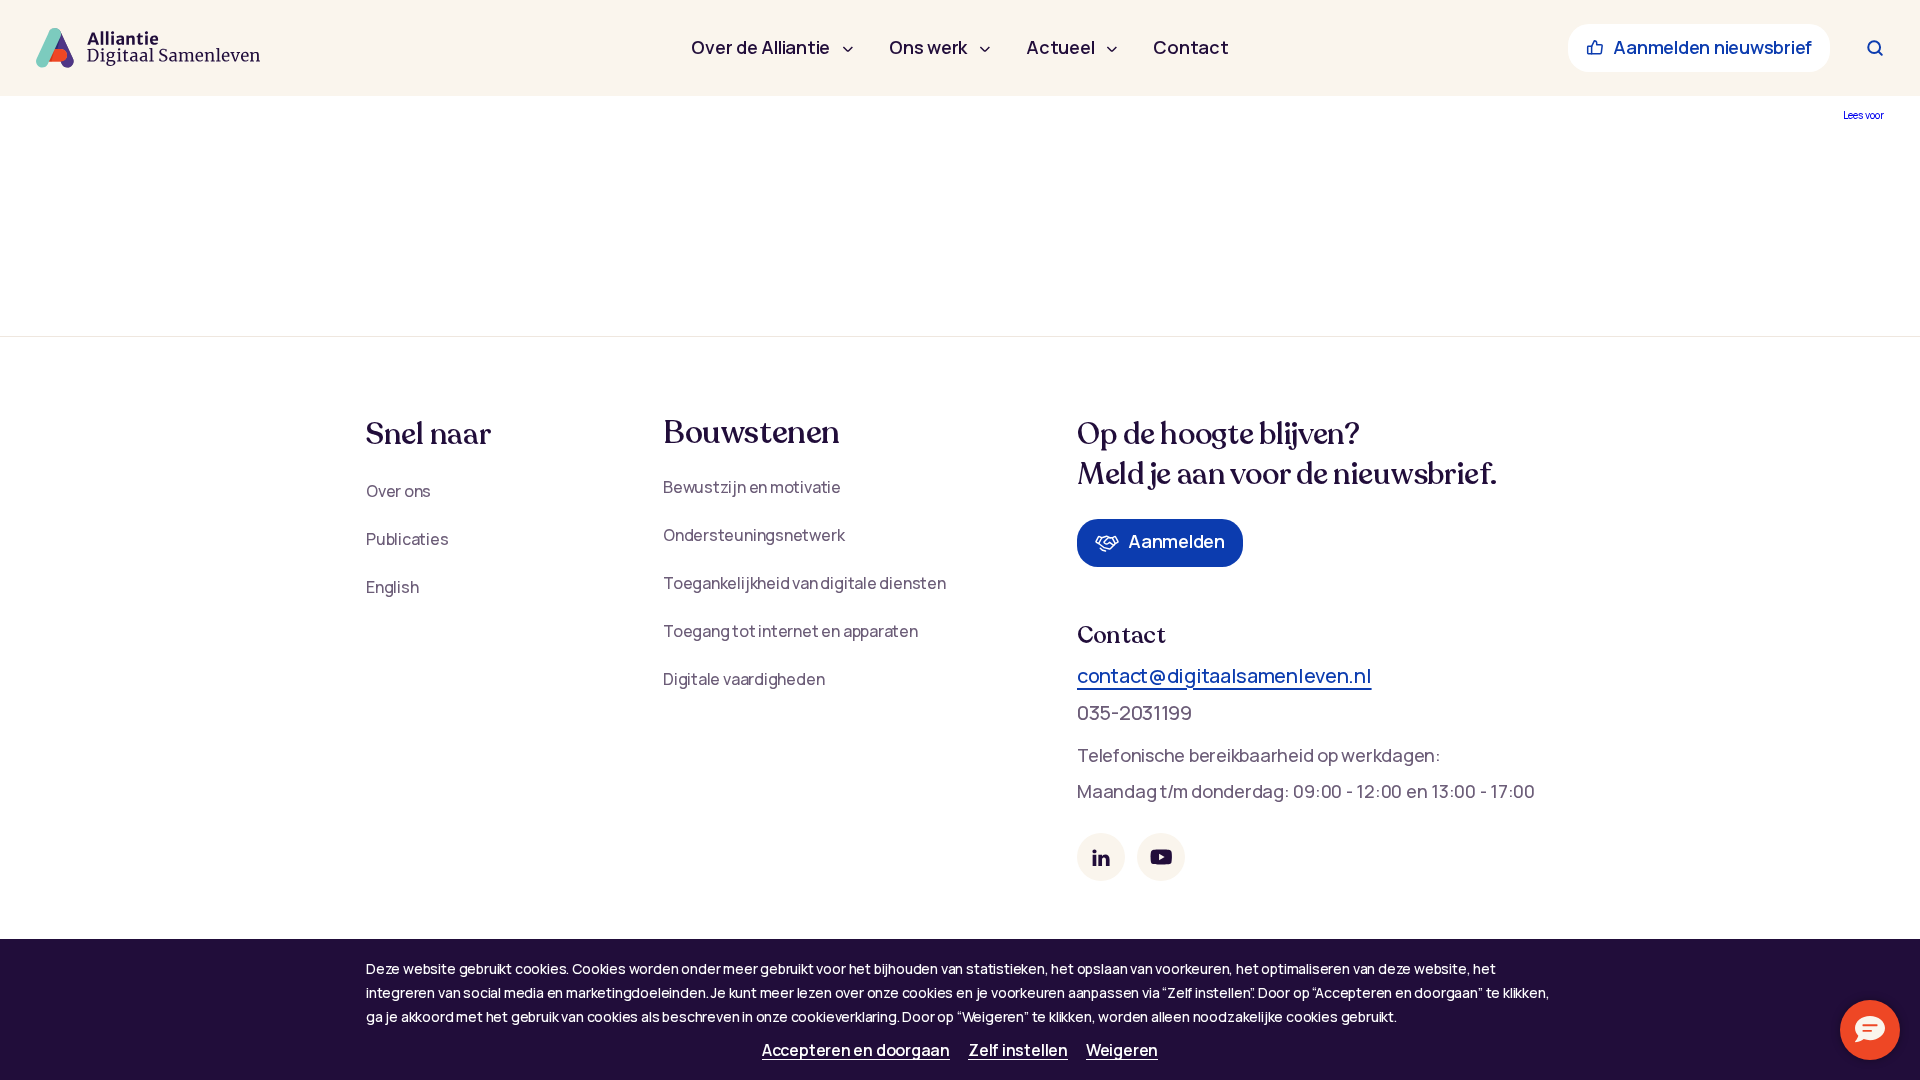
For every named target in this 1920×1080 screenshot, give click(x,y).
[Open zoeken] (1875, 48)
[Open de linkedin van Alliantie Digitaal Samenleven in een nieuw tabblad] (1101, 857)
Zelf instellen (1018, 1050)
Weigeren (1122, 1050)
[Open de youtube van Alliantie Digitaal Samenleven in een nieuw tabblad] (1161, 857)
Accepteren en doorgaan (856, 1050)
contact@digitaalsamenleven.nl (1224, 675)
